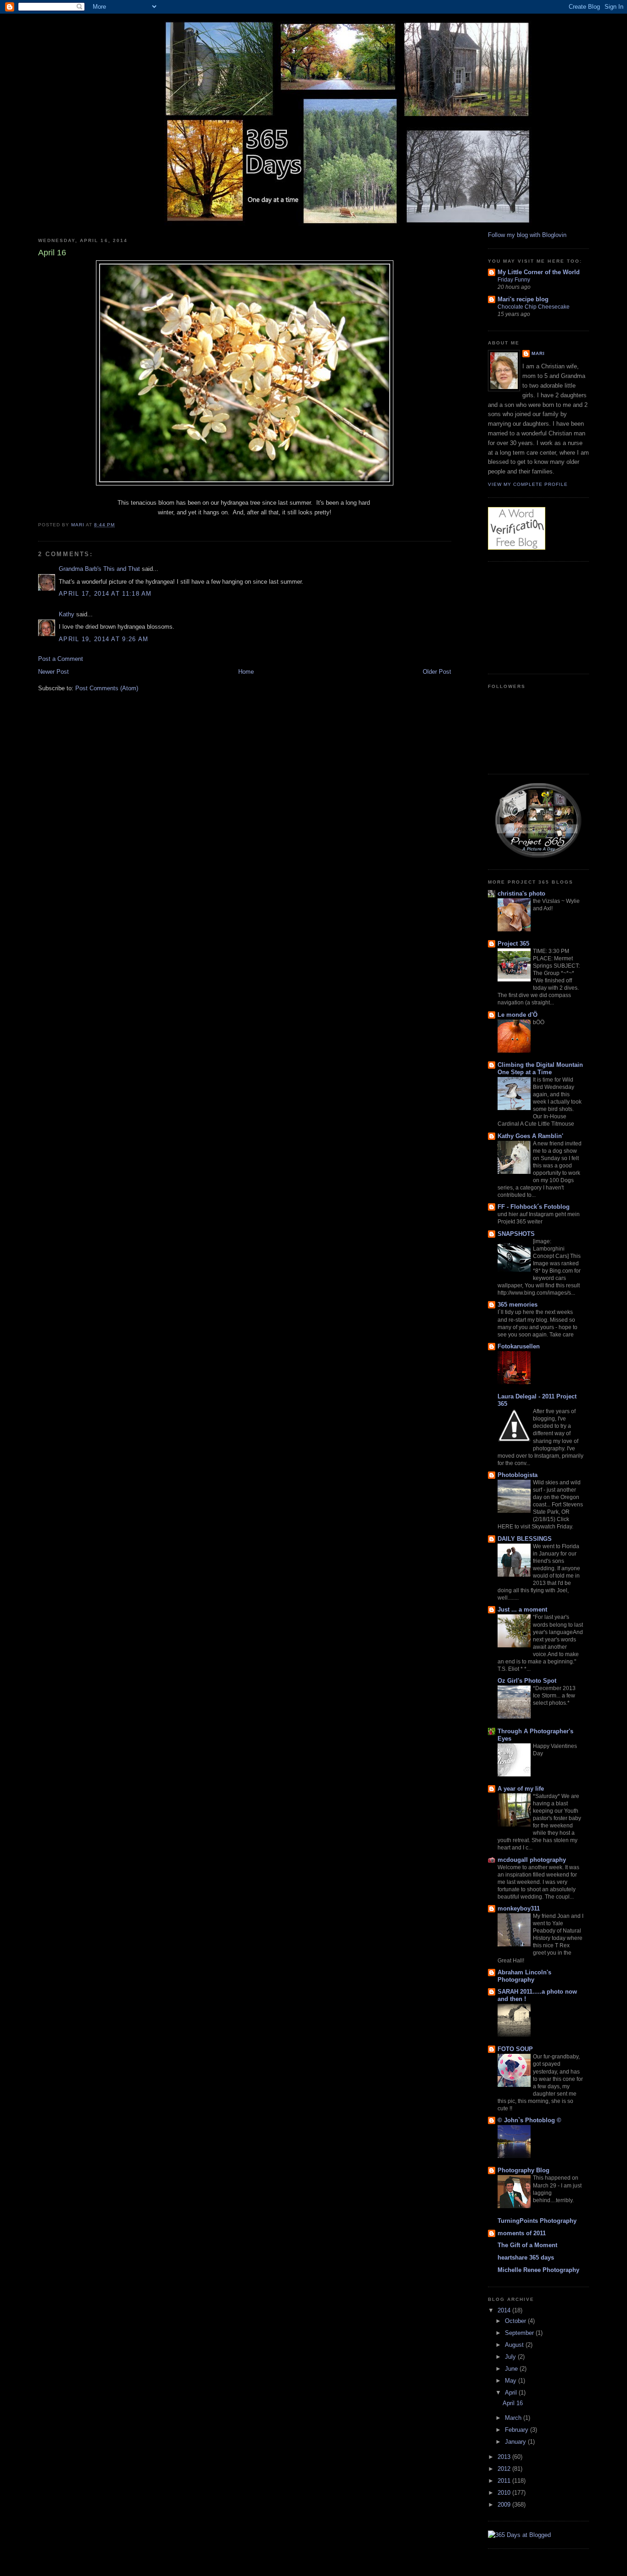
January (516, 2442)
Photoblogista (518, 1475)
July (511, 2357)
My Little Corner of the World (539, 272)
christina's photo (521, 893)
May (512, 2381)
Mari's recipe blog (523, 299)
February (518, 2430)
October (516, 2321)
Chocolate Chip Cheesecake (534, 307)
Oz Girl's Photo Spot (527, 1681)
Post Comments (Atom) (107, 688)
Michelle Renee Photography (538, 2270)
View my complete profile (528, 484)
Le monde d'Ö (518, 1015)
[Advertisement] (534, 616)
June (512, 2369)
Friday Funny (514, 280)
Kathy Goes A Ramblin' (530, 1136)
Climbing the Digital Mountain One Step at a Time (540, 1068)
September (520, 2333)
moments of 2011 (522, 2233)
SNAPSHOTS (516, 1234)
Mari (538, 353)
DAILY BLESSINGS (525, 1539)
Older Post (437, 672)
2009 (505, 2505)
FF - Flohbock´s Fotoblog (534, 1207)
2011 (505, 2481)
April (512, 2393)
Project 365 (513, 944)
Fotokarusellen (519, 1346)
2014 (505, 2310)
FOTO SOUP (515, 2049)
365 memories (518, 1305)
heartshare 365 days (526, 2258)
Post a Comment (61, 659)
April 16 (513, 2403)
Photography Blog (523, 2170)
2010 (505, 2493)
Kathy (67, 614)
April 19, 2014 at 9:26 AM (104, 639)
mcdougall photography (532, 1860)
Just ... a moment (522, 1609)
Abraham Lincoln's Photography (524, 1976)
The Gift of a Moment (527, 2245)
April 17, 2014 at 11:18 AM (105, 594)
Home (246, 672)
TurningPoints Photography (537, 2221)
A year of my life (521, 1789)
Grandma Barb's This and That (99, 569)
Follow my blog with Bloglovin (527, 235)
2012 (505, 2469)
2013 (505, 2457)
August (515, 2345)
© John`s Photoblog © (529, 2120)
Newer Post (53, 672)
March (514, 2418)
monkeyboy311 (519, 1908)
